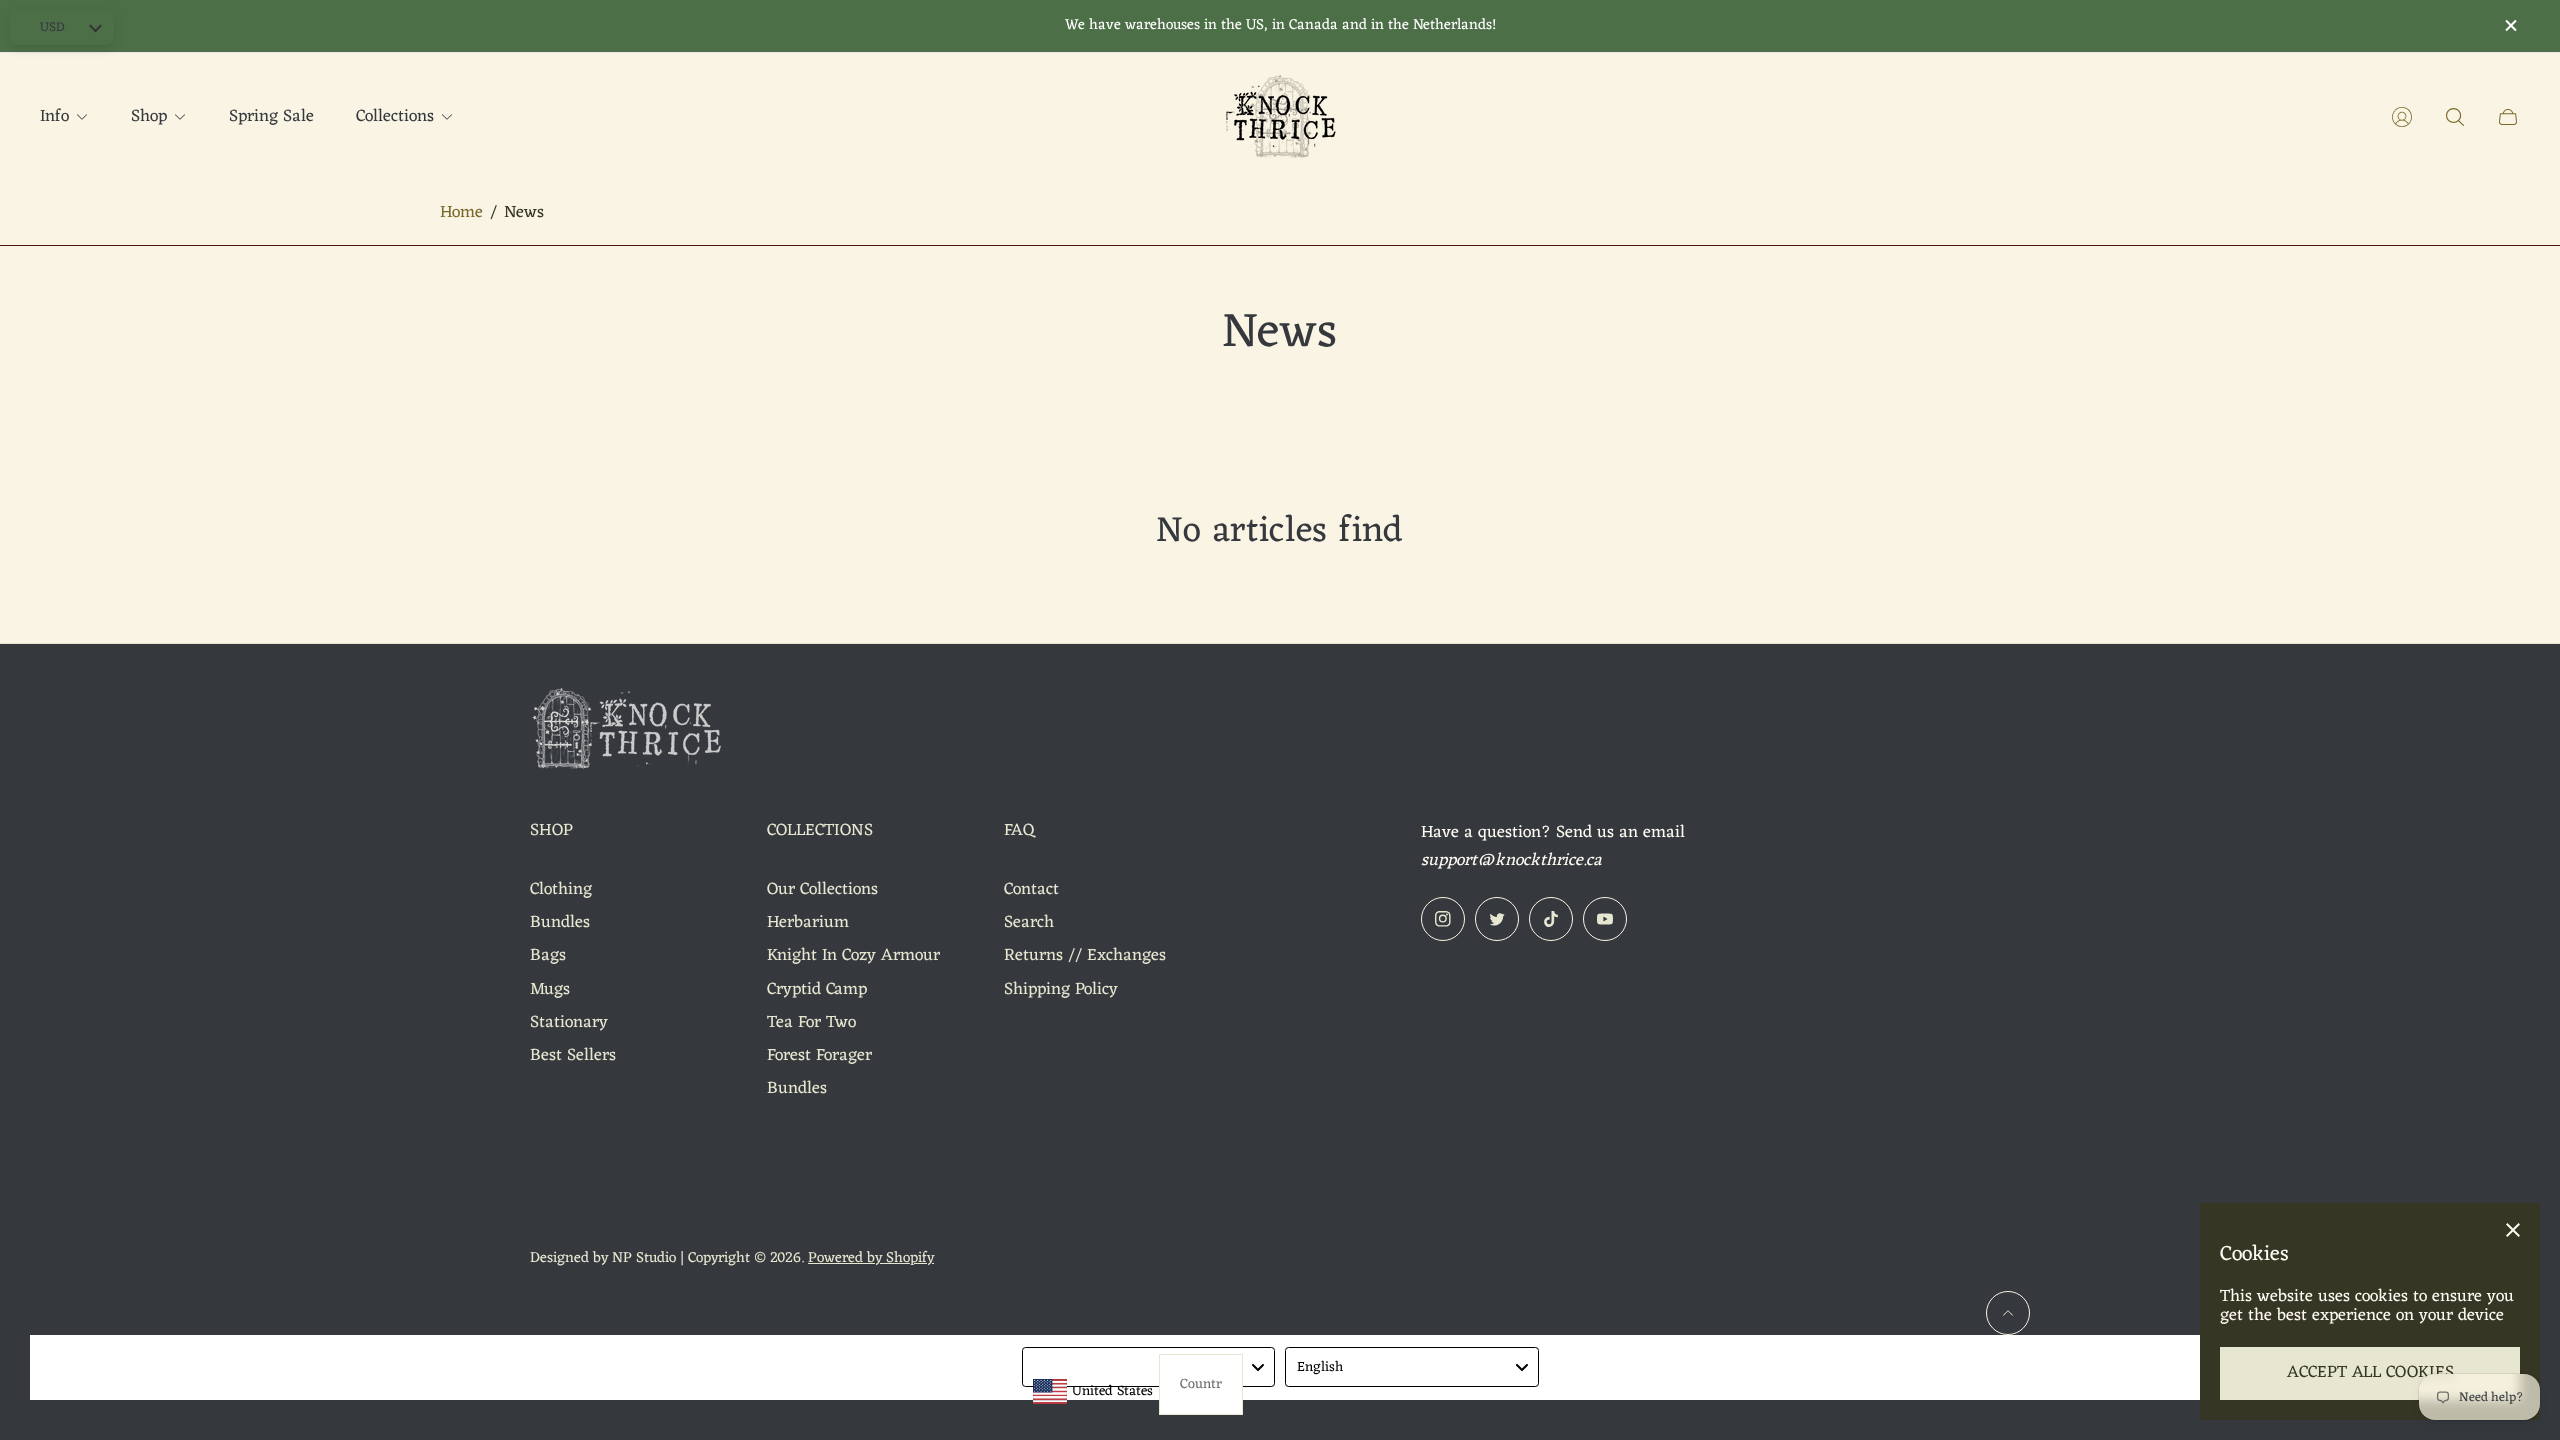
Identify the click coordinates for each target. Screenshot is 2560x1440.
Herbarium (808, 923)
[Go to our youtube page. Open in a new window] (1605, 919)
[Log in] (2402, 117)
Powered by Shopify (871, 1258)
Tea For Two (811, 1023)
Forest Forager (819, 1056)
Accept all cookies (2370, 1373)
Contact (1031, 890)
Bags (548, 956)
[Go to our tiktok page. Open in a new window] (1551, 919)
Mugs (550, 990)
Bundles (560, 923)
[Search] (2455, 117)
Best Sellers (573, 1056)
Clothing (561, 890)
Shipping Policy (1061, 990)
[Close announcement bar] (2510, 25)
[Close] (2513, 1230)
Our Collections (822, 890)
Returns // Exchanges (1085, 956)
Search (1029, 923)
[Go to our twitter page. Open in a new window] (1497, 919)
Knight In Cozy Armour (853, 956)
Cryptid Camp (817, 990)
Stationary (569, 1023)
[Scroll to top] (2008, 1313)
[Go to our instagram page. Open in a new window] (1443, 919)
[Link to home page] (630, 732)
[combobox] (1149, 1367)
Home (461, 213)
